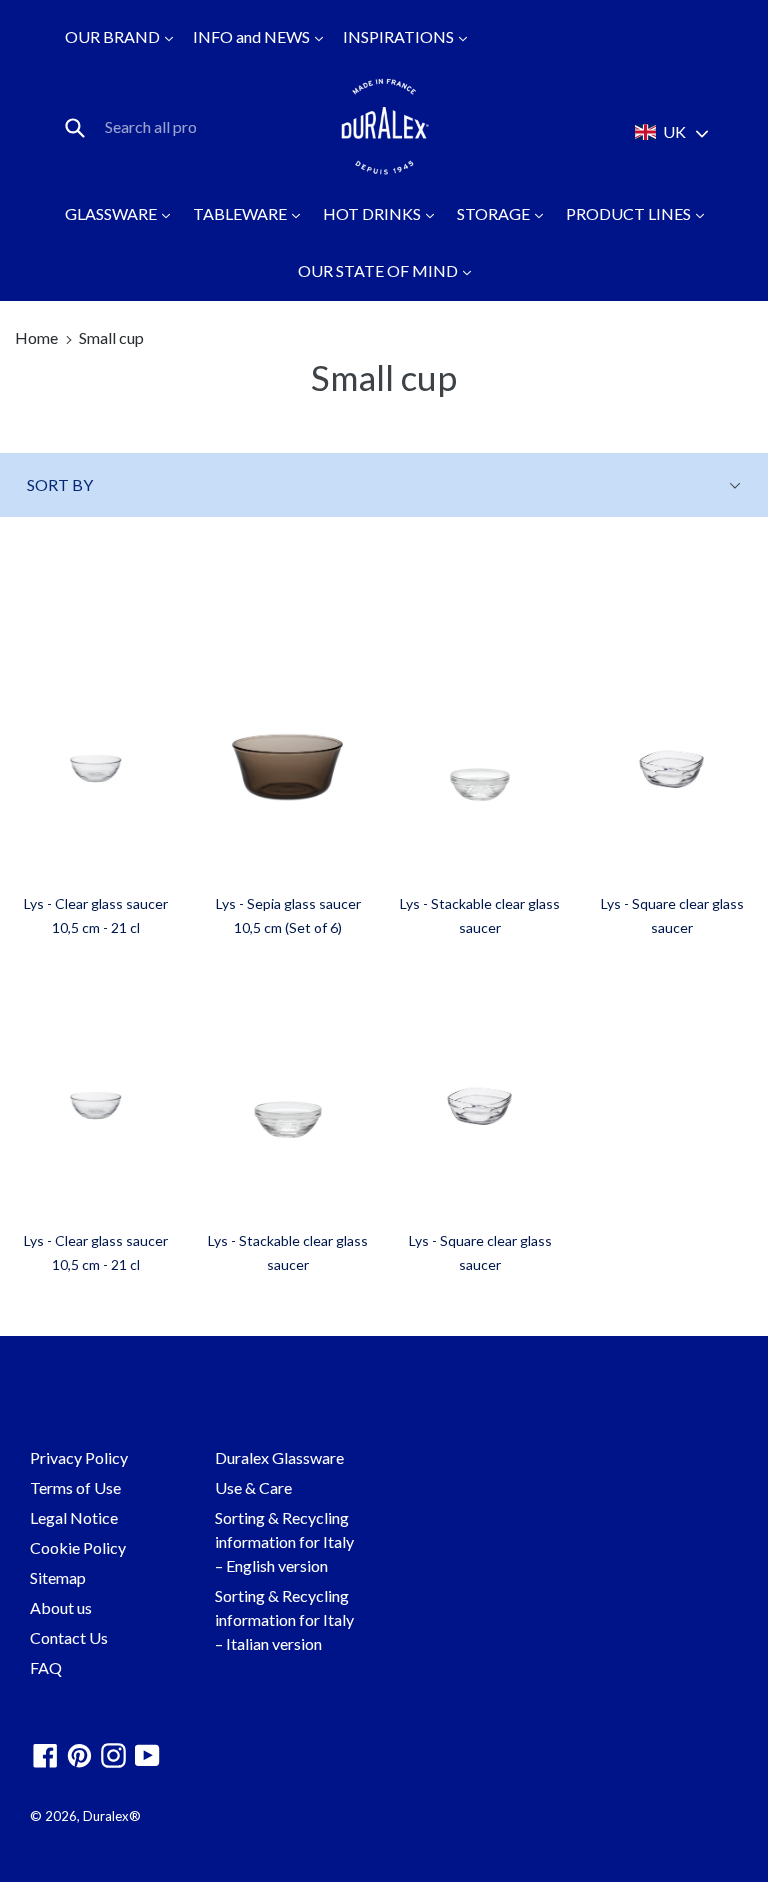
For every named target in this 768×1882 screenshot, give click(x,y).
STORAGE (495, 213)
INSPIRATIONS (400, 36)
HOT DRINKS (373, 213)
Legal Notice (74, 1517)
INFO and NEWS (253, 36)
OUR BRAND (114, 36)
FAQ (46, 1667)
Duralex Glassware (279, 1457)
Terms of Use (75, 1487)
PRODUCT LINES (630, 213)
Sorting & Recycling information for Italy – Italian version (284, 1619)
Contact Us (69, 1637)
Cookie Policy (78, 1547)
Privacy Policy (79, 1457)
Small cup (111, 337)
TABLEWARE (241, 213)
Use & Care (253, 1487)
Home (36, 337)
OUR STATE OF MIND (379, 270)
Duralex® (112, 1816)
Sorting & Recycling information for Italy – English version (284, 1541)
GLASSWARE (112, 213)
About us (61, 1607)
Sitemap (58, 1577)
